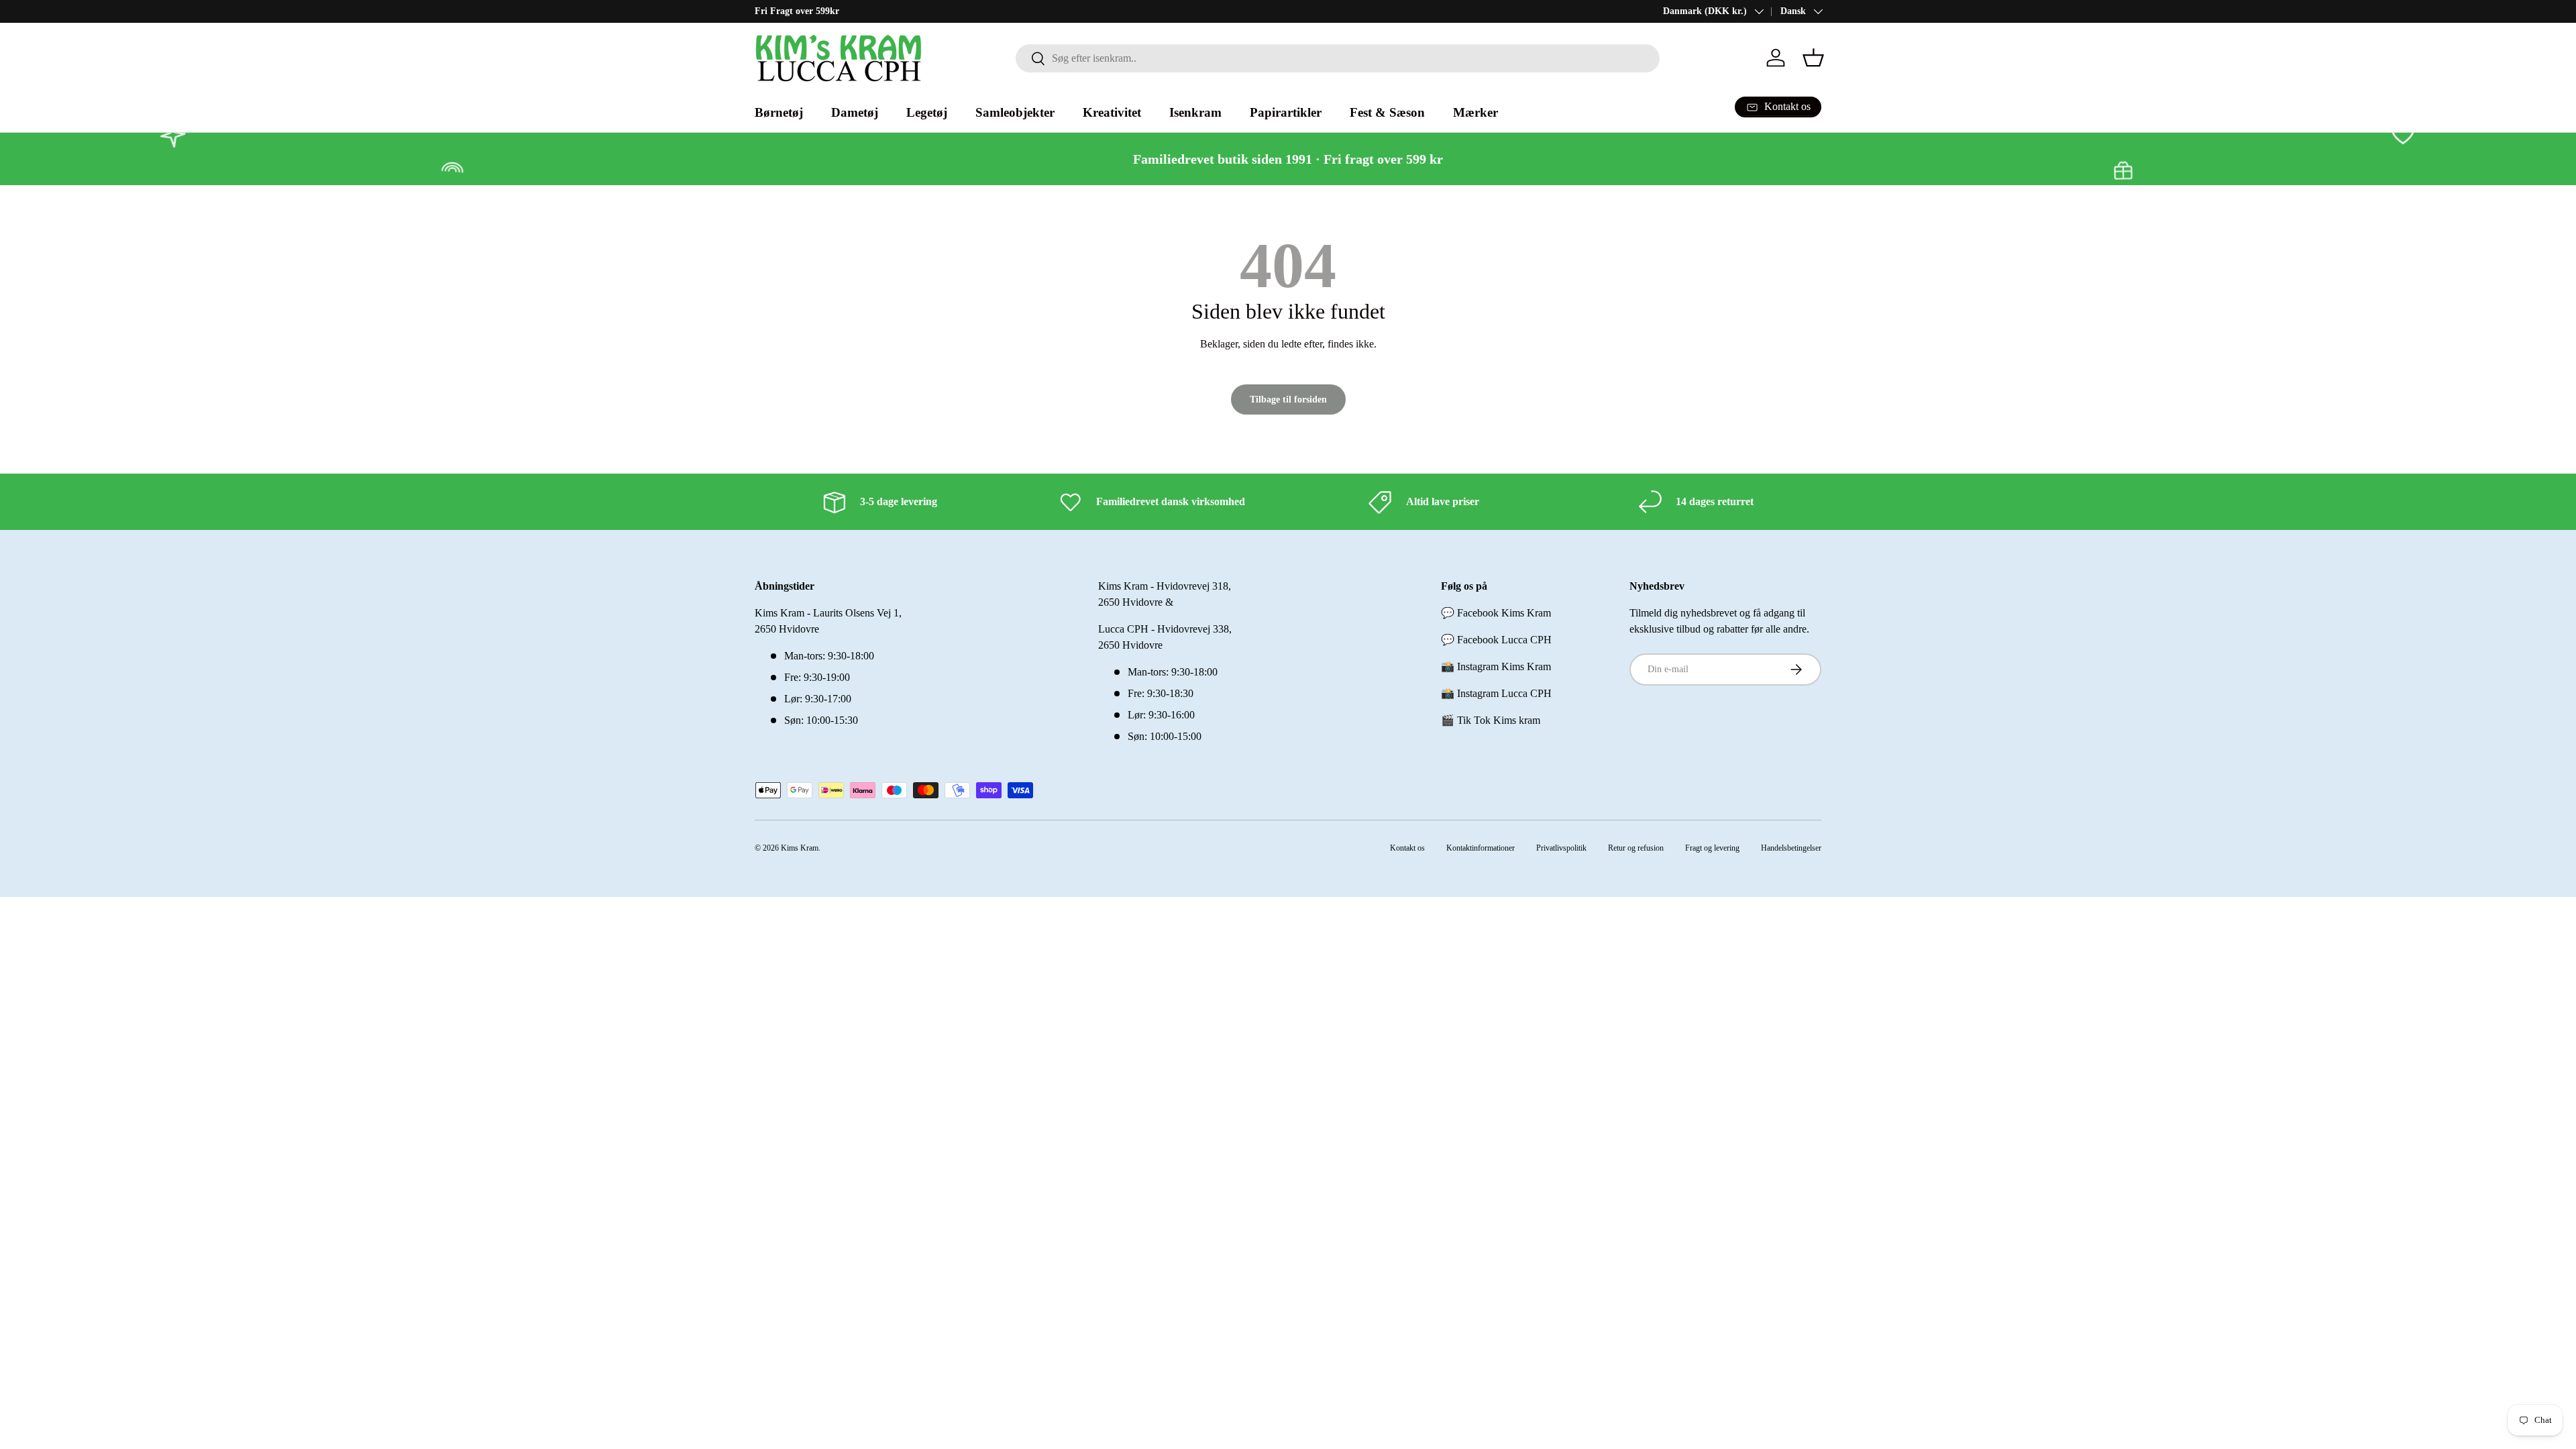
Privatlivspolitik (1561, 848)
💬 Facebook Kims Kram (1496, 613)
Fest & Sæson (1387, 112)
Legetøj (927, 112)
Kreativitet (1112, 112)
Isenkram (1195, 112)
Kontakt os (1407, 848)
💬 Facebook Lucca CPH (1496, 640)
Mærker (1475, 112)
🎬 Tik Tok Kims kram (1491, 720)
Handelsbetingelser (1791, 848)
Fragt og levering (1712, 848)
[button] (1813, 58)
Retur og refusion (1636, 848)
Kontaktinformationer (1481, 848)
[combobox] (1338, 58)
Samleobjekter (1015, 112)
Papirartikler (1286, 112)
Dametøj (855, 112)
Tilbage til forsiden (1288, 399)
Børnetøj (779, 112)
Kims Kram (800, 848)
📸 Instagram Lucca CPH (1496, 693)
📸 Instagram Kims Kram (1496, 666)
